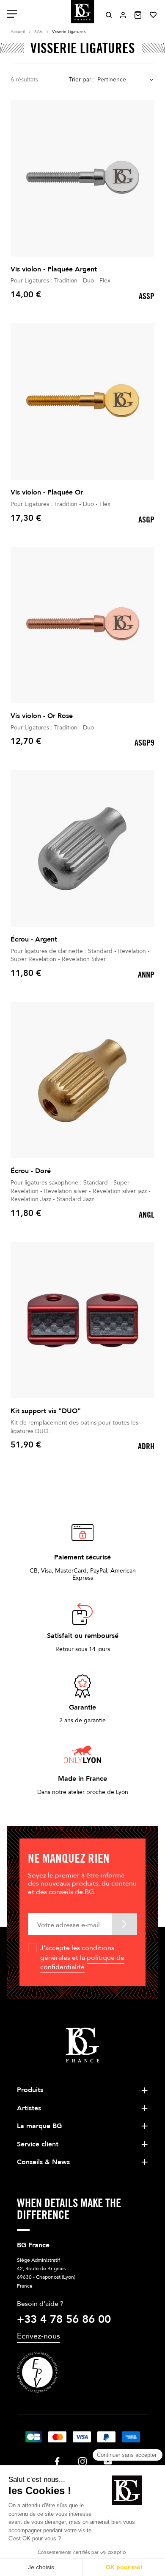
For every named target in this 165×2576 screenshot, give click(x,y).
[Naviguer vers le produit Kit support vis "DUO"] (82, 1320)
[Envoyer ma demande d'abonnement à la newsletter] (124, 1924)
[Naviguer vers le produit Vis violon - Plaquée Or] (82, 402)
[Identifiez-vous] (123, 15)
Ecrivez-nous (38, 2336)
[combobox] (126, 80)
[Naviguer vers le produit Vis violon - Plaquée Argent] (82, 178)
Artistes (29, 2108)
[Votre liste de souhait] (153, 15)
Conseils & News (43, 2162)
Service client (38, 2144)
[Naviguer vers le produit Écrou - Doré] (82, 1080)
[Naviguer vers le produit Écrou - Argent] (82, 848)
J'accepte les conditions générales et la (82, 1957)
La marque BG (39, 2126)
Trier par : (82, 80)
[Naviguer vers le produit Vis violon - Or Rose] (82, 625)
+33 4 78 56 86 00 (64, 2319)
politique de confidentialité (82, 1962)
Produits (30, 2090)
